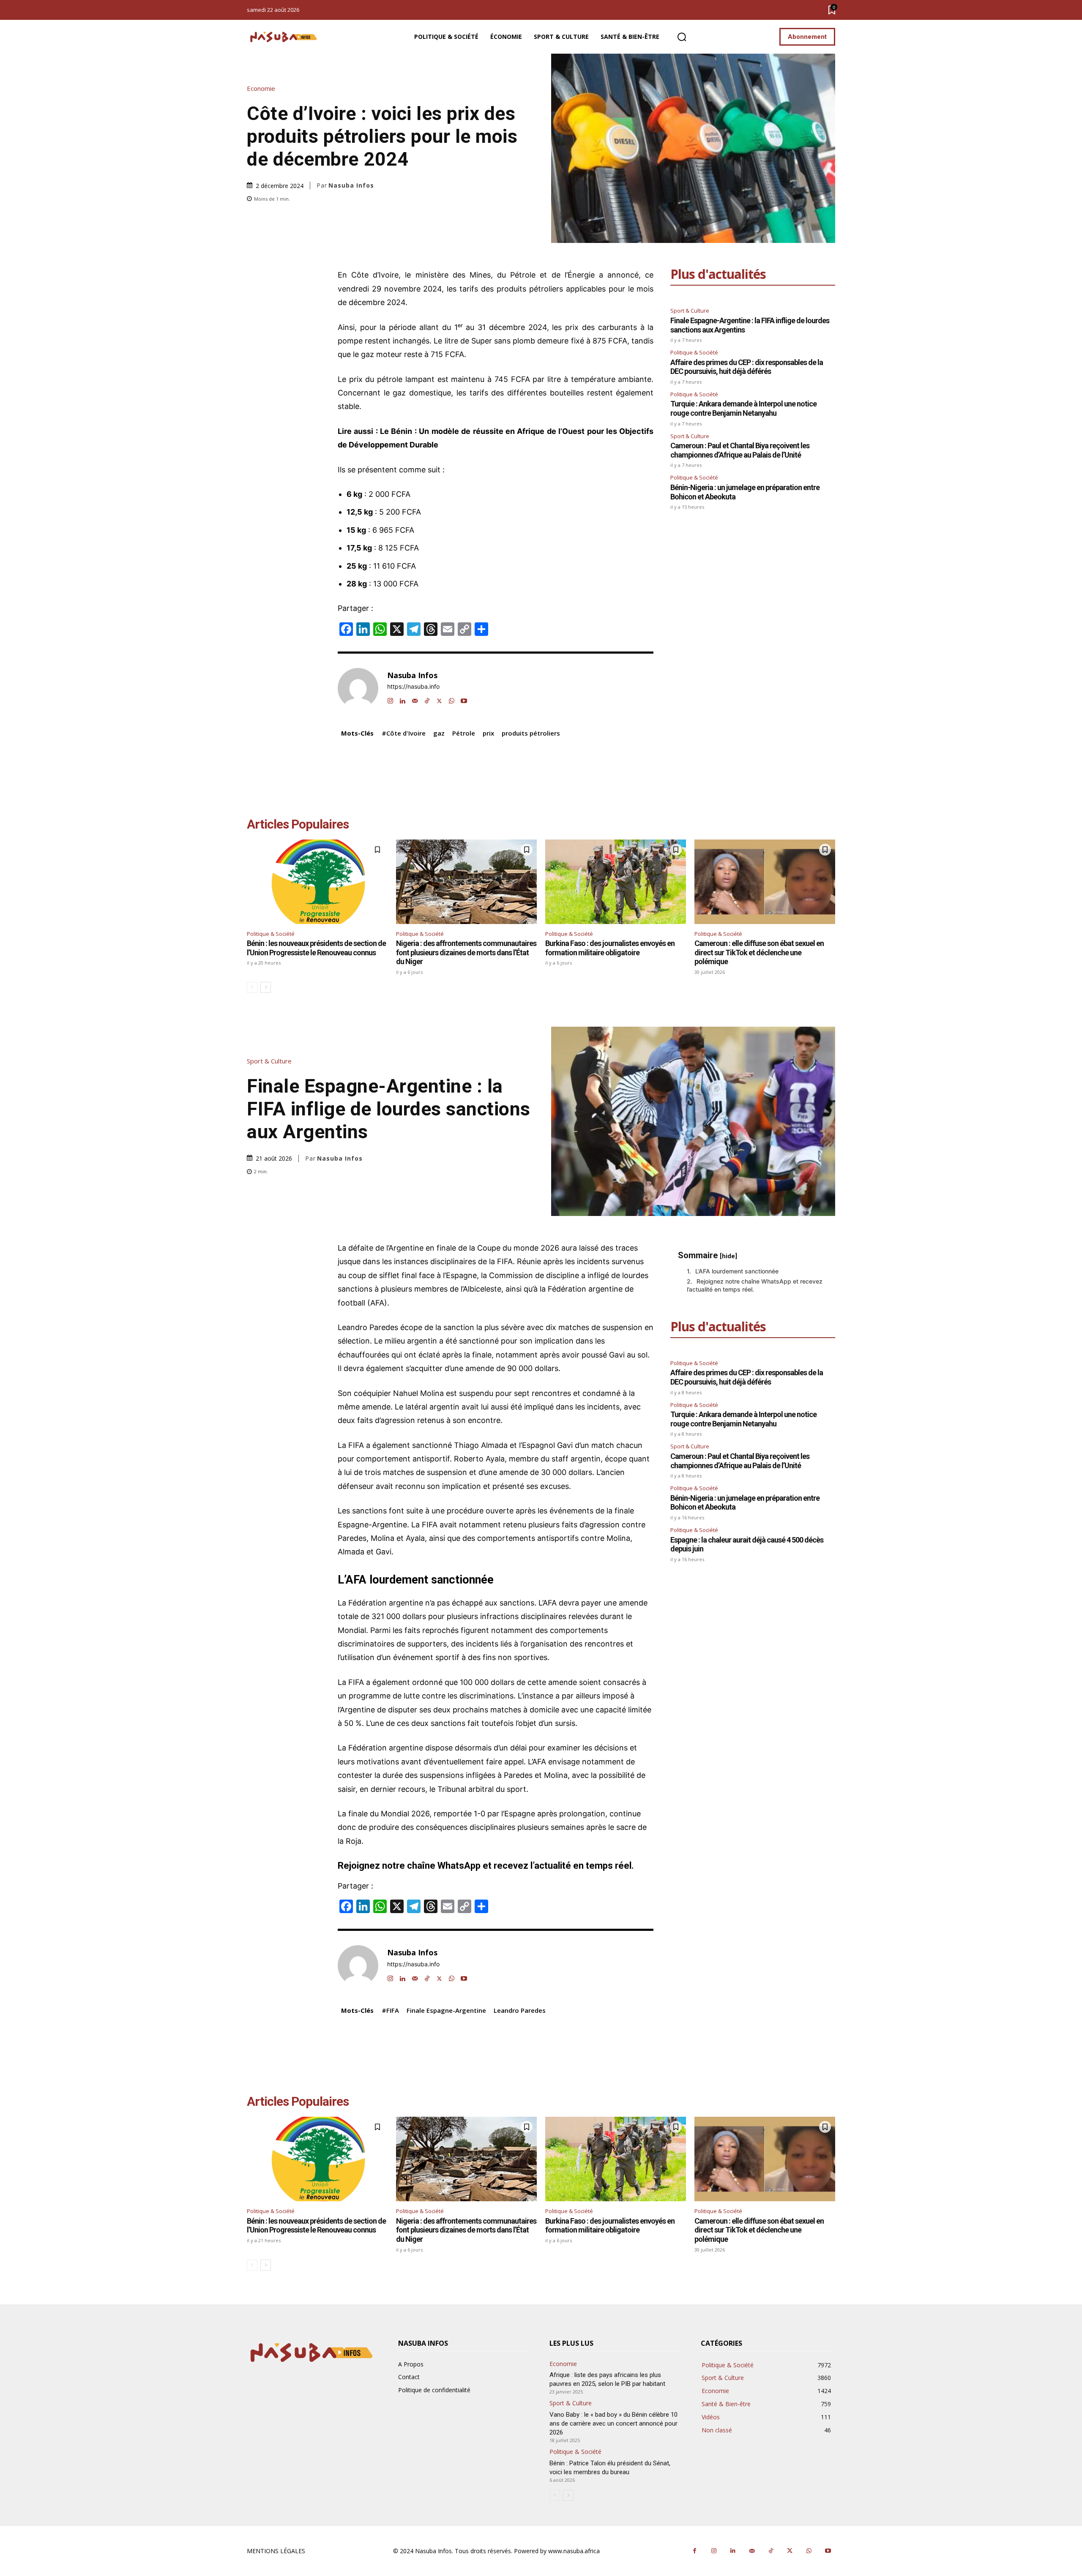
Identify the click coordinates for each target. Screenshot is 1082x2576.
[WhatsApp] (452, 699)
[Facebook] (695, 2551)
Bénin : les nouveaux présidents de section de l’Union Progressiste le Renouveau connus (316, 948)
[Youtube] (464, 699)
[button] (682, 37)
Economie (261, 89)
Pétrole (464, 733)
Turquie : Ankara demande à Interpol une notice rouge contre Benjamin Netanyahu (743, 408)
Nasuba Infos (351, 185)
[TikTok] (427, 699)
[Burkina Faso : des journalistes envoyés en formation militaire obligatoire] (616, 882)
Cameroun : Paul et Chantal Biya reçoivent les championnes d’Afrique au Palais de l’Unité (740, 450)
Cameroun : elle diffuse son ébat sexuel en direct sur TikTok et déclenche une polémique (759, 952)
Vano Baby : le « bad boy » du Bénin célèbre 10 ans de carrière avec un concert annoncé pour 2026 (613, 2423)
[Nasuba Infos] (285, 37)
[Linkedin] (403, 699)
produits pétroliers (531, 733)
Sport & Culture (690, 311)
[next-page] (266, 987)
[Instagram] (390, 699)
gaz (439, 733)
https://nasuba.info (413, 687)
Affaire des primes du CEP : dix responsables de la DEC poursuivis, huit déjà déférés (747, 367)
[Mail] (415, 699)
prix (488, 733)
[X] (439, 699)
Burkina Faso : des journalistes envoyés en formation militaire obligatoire (610, 948)
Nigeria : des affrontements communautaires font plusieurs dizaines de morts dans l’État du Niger (466, 952)
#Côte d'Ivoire (404, 733)
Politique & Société (694, 352)
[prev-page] (252, 987)
